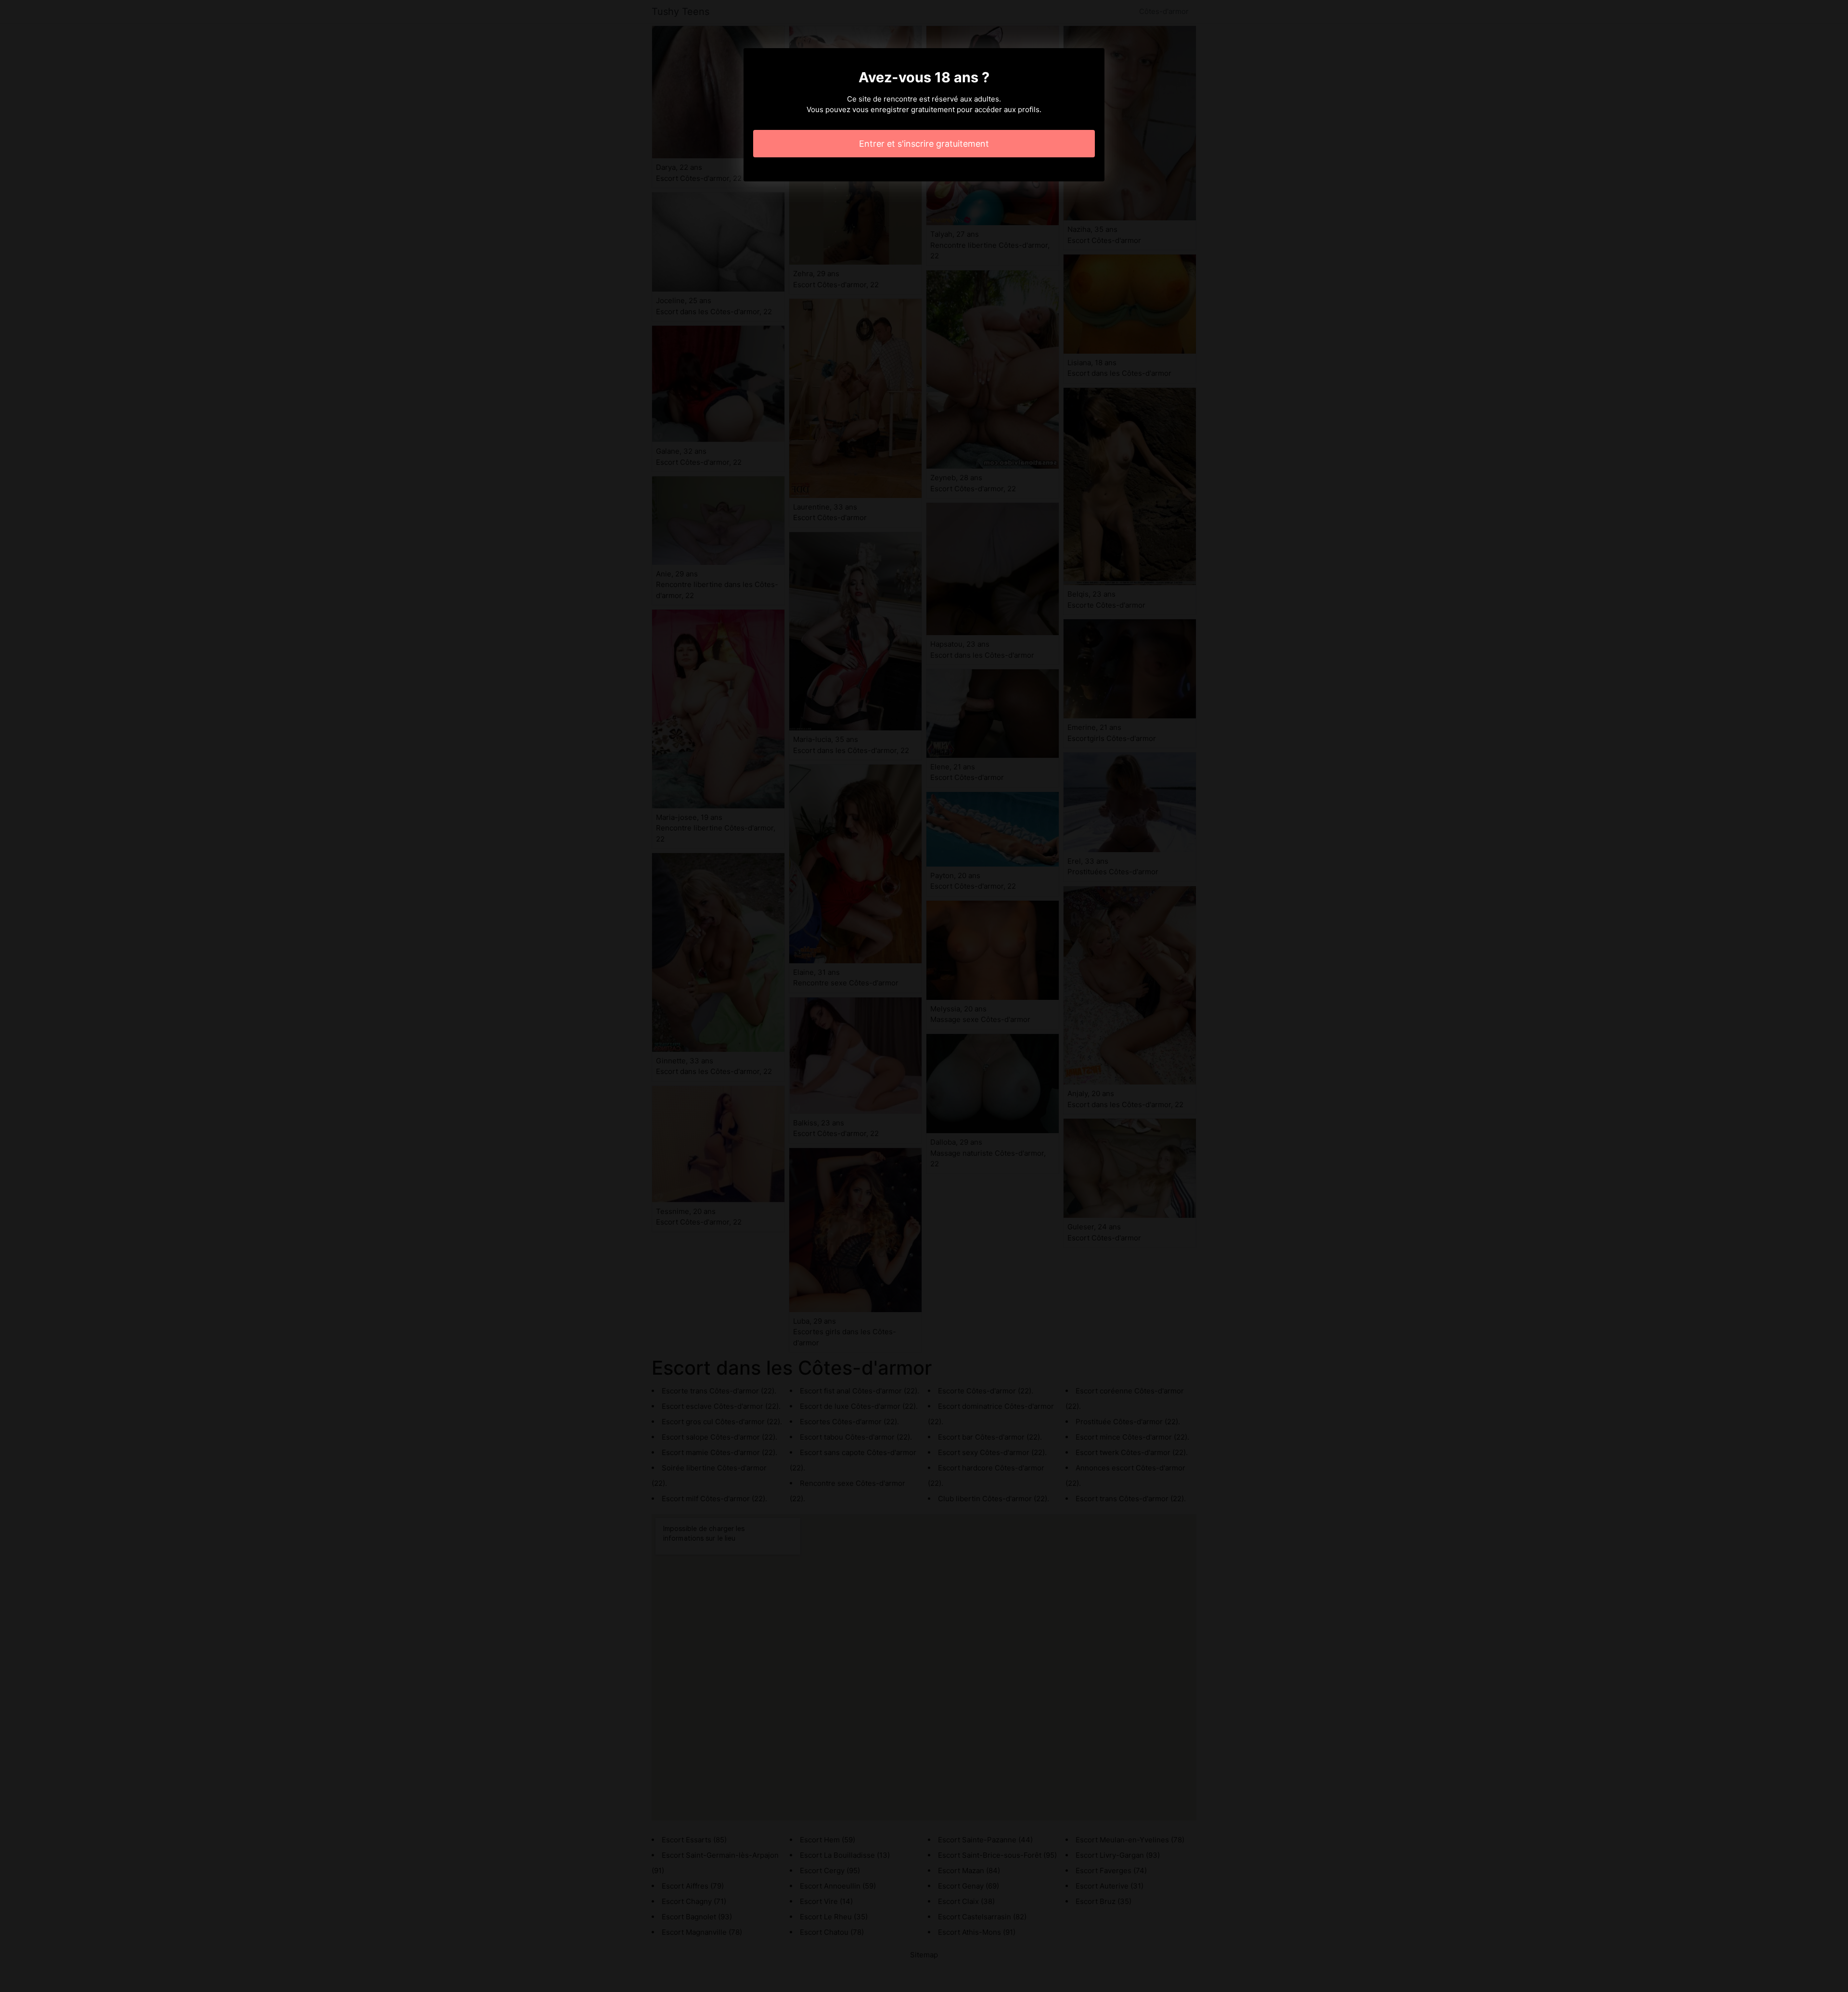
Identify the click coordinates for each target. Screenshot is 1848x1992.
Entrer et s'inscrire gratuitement (924, 144)
